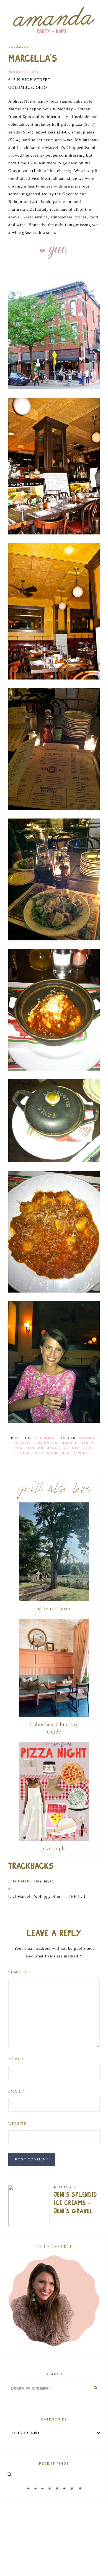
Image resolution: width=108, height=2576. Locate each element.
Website (17, 2124)
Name (16, 2059)
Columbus (18, 47)
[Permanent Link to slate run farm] (54, 1599)
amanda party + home (54, 21)
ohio (25, 1453)
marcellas (58, 1448)
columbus (47, 1443)
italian (36, 1448)
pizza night (54, 1848)
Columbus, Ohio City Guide (54, 1728)
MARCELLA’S (23, 72)
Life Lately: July (25, 1881)
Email (17, 2091)
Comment (19, 1972)
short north (61, 1453)
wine (83, 1453)
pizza (38, 1453)
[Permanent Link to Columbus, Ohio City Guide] (54, 1716)
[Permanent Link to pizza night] (54, 1839)
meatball (82, 1448)
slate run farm (54, 1608)
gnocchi (69, 1443)
